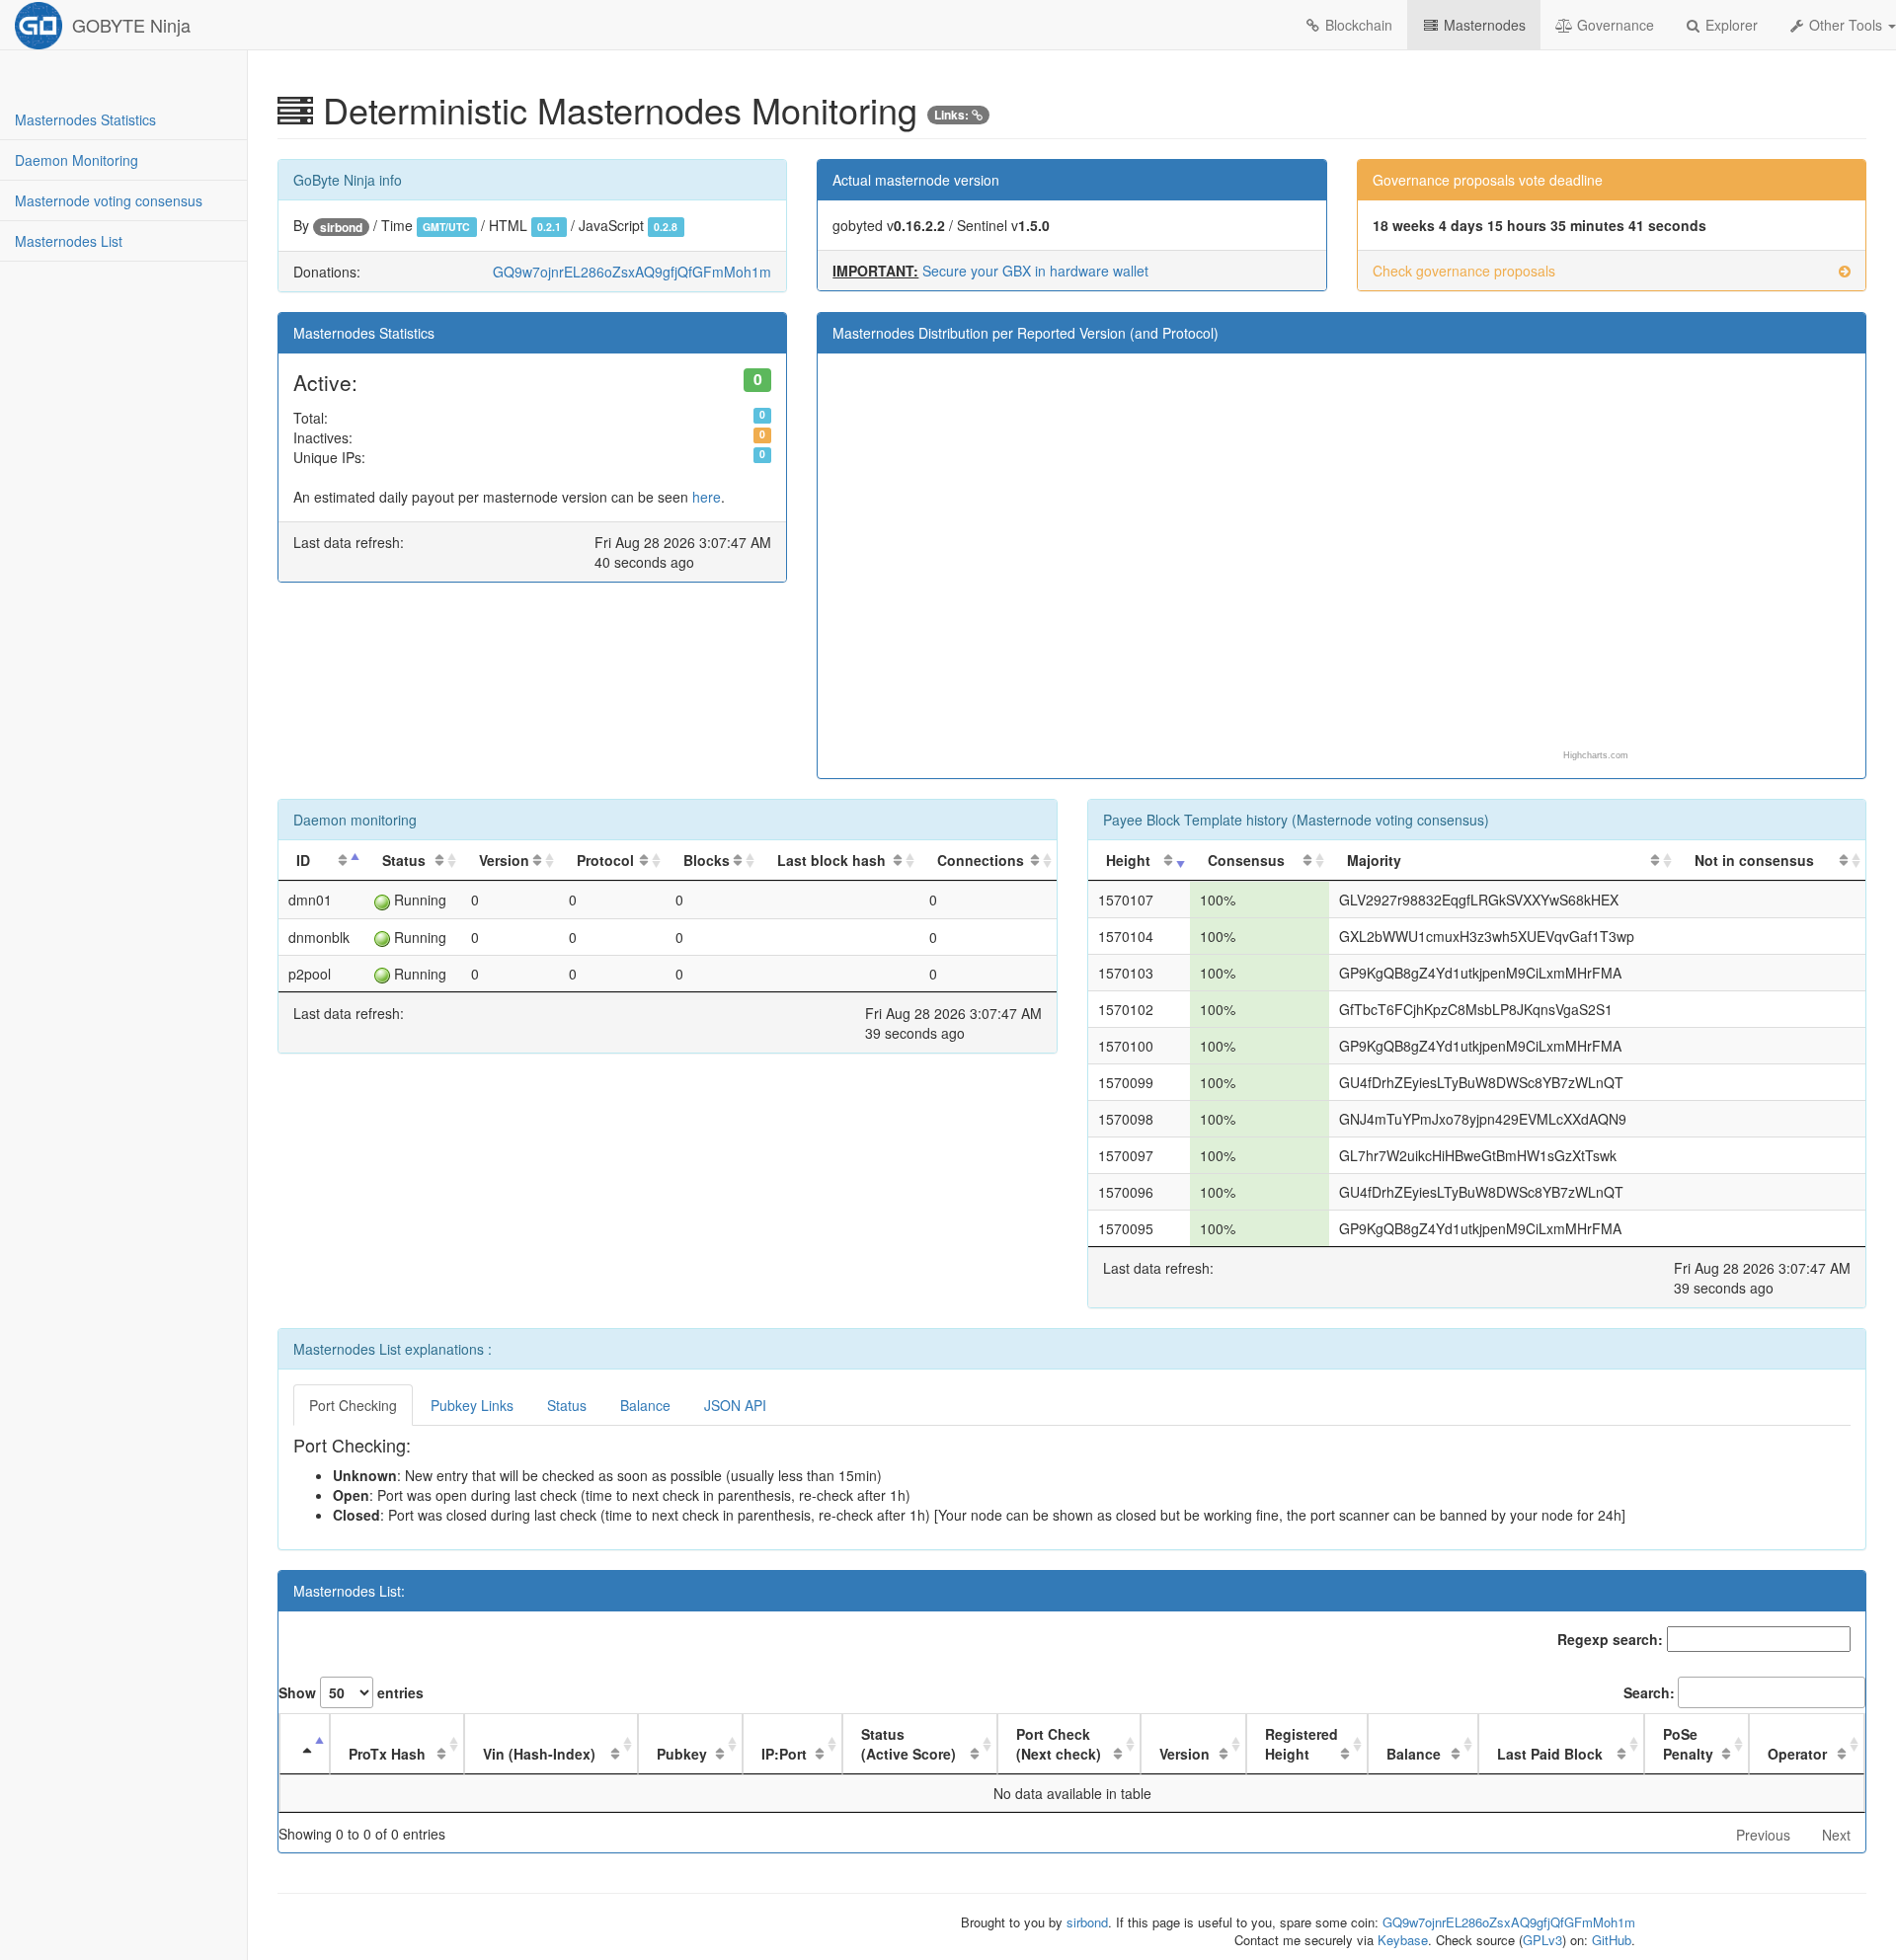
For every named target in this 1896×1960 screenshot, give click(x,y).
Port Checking (353, 1405)
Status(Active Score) (908, 1744)
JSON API (735, 1405)
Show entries (351, 1692)
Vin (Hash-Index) (539, 1754)
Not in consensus (1754, 860)
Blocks (707, 860)
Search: (1649, 1692)
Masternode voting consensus (109, 200)
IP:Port (784, 1754)
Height (1128, 860)
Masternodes (1483, 25)
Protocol (605, 860)
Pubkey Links (472, 1405)
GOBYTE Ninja (131, 25)
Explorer (1730, 25)
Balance (645, 1405)
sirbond (341, 227)
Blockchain (1357, 25)
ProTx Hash (387, 1754)
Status (404, 860)
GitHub (1612, 1940)
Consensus (1246, 860)
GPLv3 (1542, 1940)
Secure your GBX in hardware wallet (1035, 271)
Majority (1374, 860)
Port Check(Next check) (1059, 1744)
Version (504, 860)
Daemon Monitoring (77, 160)
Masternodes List (69, 241)
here (707, 497)
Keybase (1403, 1940)
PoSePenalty (1688, 1744)
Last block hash (831, 860)
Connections (981, 860)
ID (303, 860)
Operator (1797, 1754)
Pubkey (682, 1754)
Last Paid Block (1550, 1754)
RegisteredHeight (1302, 1744)
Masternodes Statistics (85, 119)
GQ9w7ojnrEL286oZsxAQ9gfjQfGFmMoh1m (632, 272)
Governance (1614, 25)
